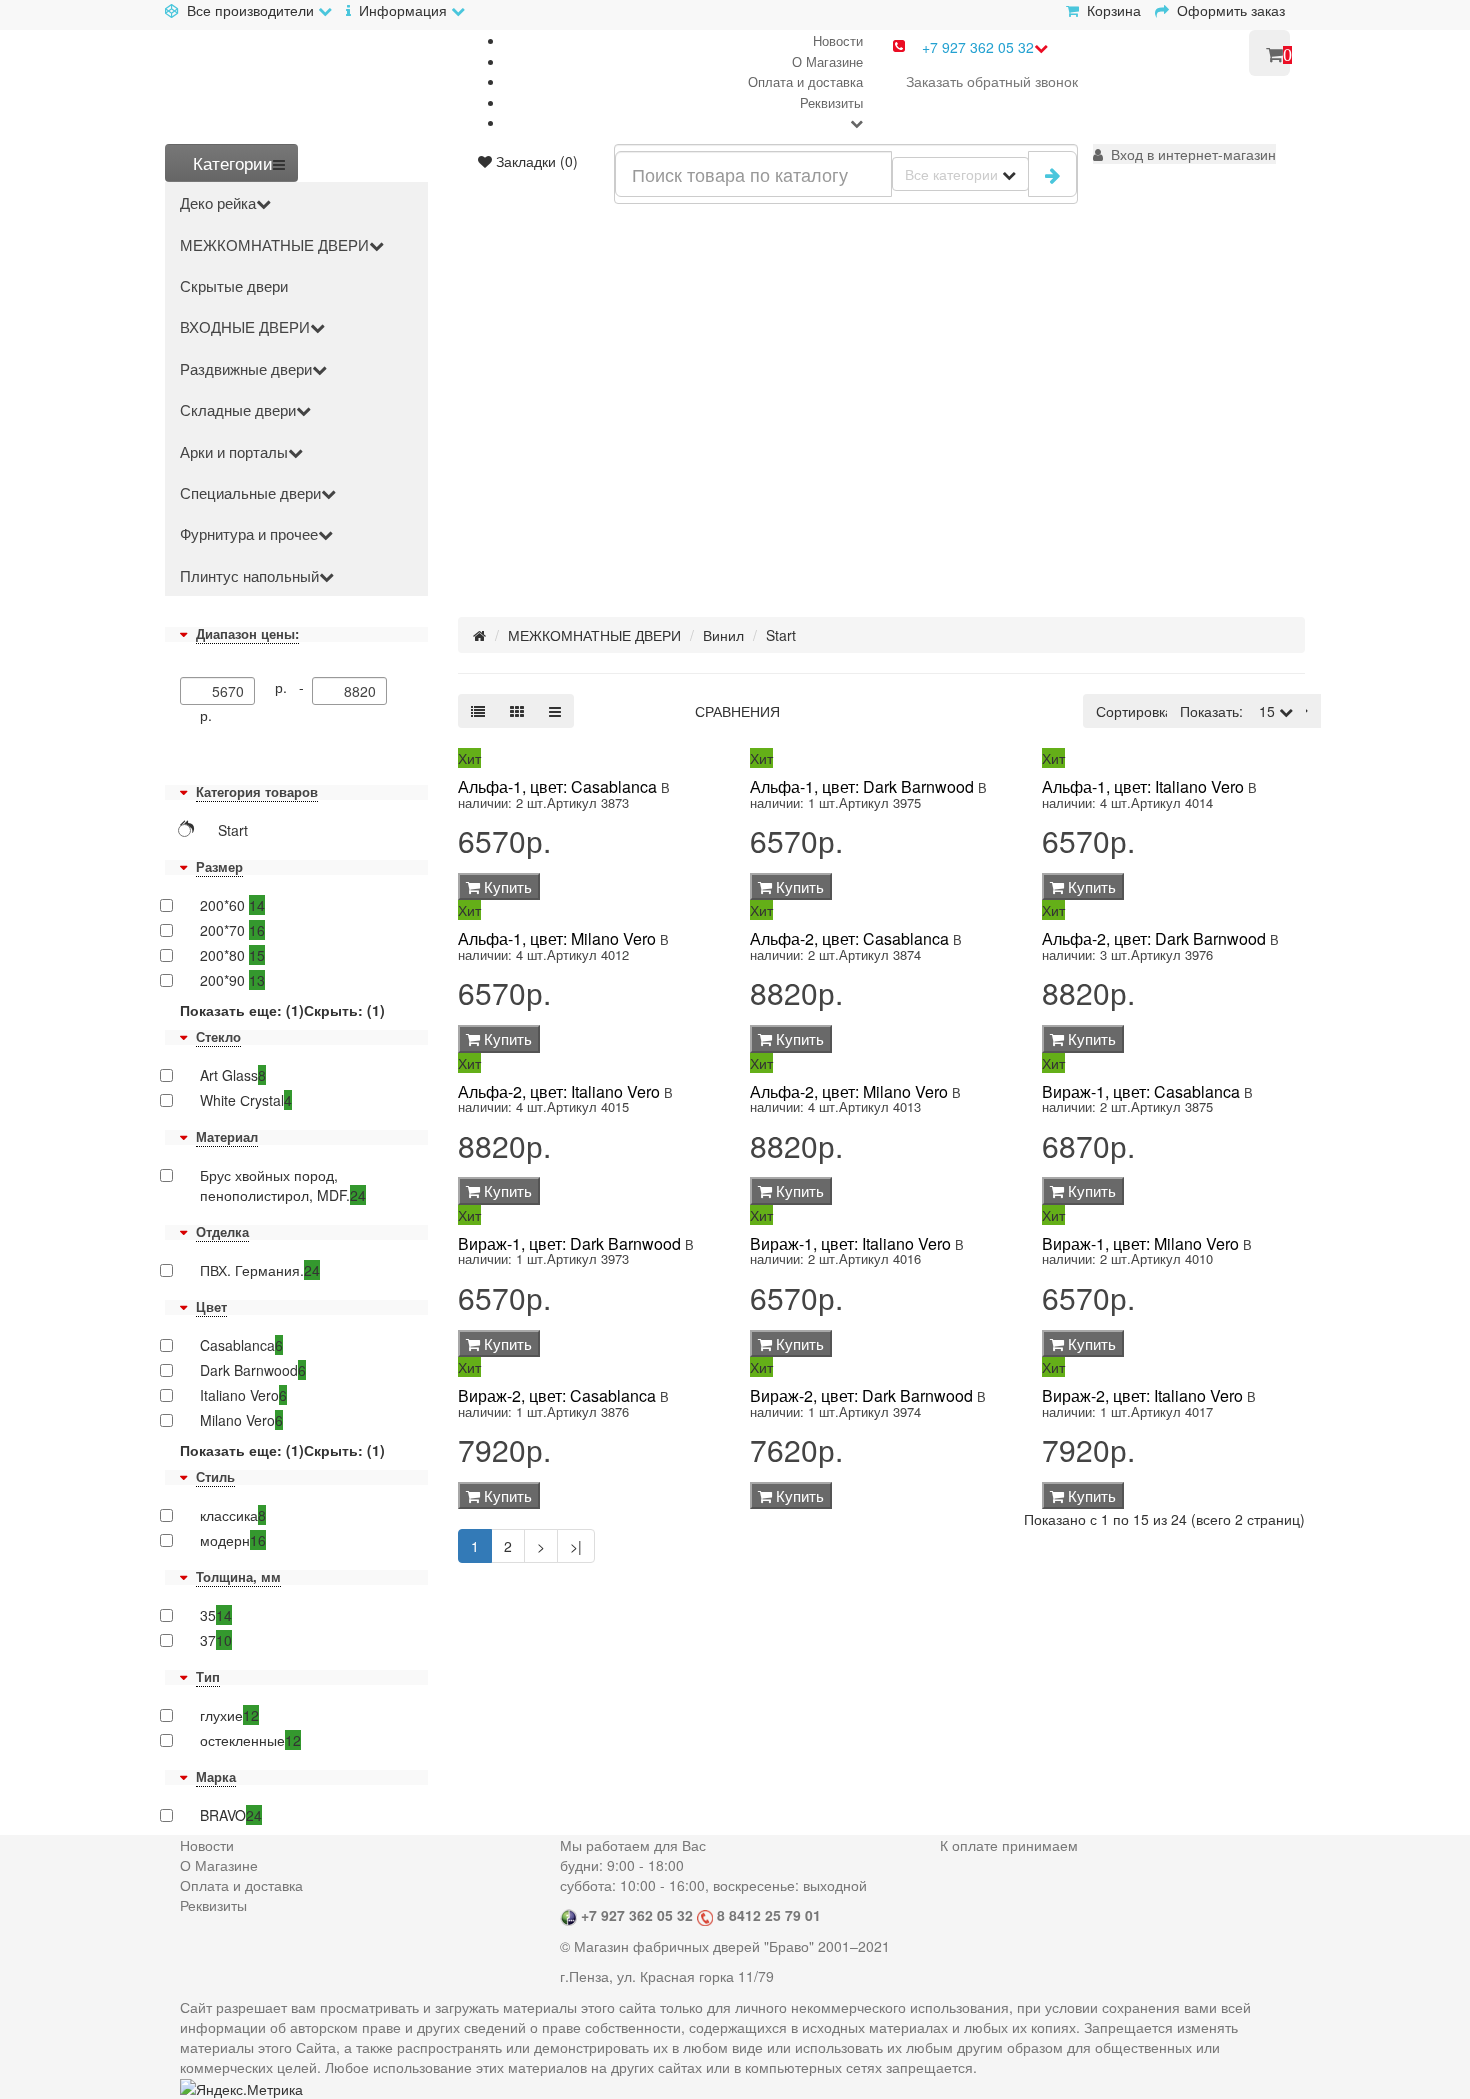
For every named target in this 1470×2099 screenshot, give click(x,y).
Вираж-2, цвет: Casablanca (557, 1395)
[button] (1184, 154)
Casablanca (241, 1345)
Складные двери (238, 409)
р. (206, 715)
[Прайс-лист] (555, 711)
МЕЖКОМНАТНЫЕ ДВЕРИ (274, 244)
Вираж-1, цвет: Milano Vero (1140, 1243)
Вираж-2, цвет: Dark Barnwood (861, 1395)
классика (233, 1515)
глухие (229, 1715)
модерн (233, 1540)
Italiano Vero (243, 1395)
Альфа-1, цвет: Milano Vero (557, 938)
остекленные (250, 1740)
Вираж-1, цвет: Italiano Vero (850, 1243)
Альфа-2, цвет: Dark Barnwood (1154, 938)
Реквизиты (831, 102)
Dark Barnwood (253, 1370)
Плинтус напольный (249, 575)
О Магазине (827, 61)
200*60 (232, 905)
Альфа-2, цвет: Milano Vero (849, 1091)
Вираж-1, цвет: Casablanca (1141, 1091)
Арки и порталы (234, 451)
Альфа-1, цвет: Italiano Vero (1143, 786)
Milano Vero (241, 1420)
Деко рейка (218, 202)
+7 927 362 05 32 (978, 47)
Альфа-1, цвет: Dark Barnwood (862, 786)
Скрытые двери (234, 285)
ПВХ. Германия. (260, 1270)
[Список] (478, 711)
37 (216, 1640)
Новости (838, 40)
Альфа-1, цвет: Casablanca (557, 786)
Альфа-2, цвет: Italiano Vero (559, 1091)
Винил (723, 635)
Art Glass (233, 1075)
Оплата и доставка (805, 81)
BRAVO (231, 1815)
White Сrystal (246, 1100)
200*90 (232, 980)
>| (576, 1546)
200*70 (232, 930)
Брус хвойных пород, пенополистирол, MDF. (283, 1185)
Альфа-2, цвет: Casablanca (849, 938)
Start (781, 635)
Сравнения (737, 711)
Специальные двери (250, 492)
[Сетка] (517, 711)
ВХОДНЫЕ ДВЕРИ (245, 326)
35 (216, 1615)
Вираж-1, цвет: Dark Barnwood (569, 1243)
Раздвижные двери (246, 368)
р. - (293, 687)
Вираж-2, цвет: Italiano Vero (1142, 1395)
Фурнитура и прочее (249, 533)
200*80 (232, 955)
